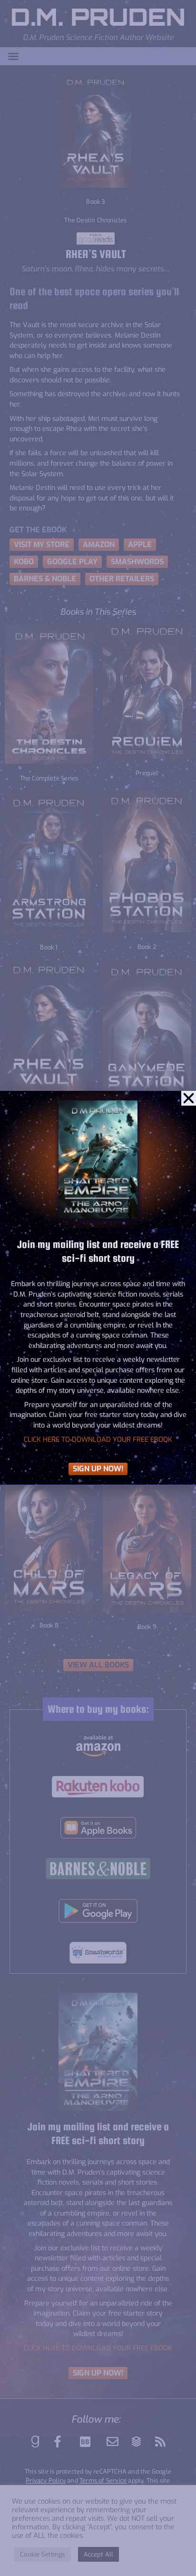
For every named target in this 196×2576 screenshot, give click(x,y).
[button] (189, 1098)
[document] (98, 1288)
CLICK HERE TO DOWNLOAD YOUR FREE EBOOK (98, 1440)
